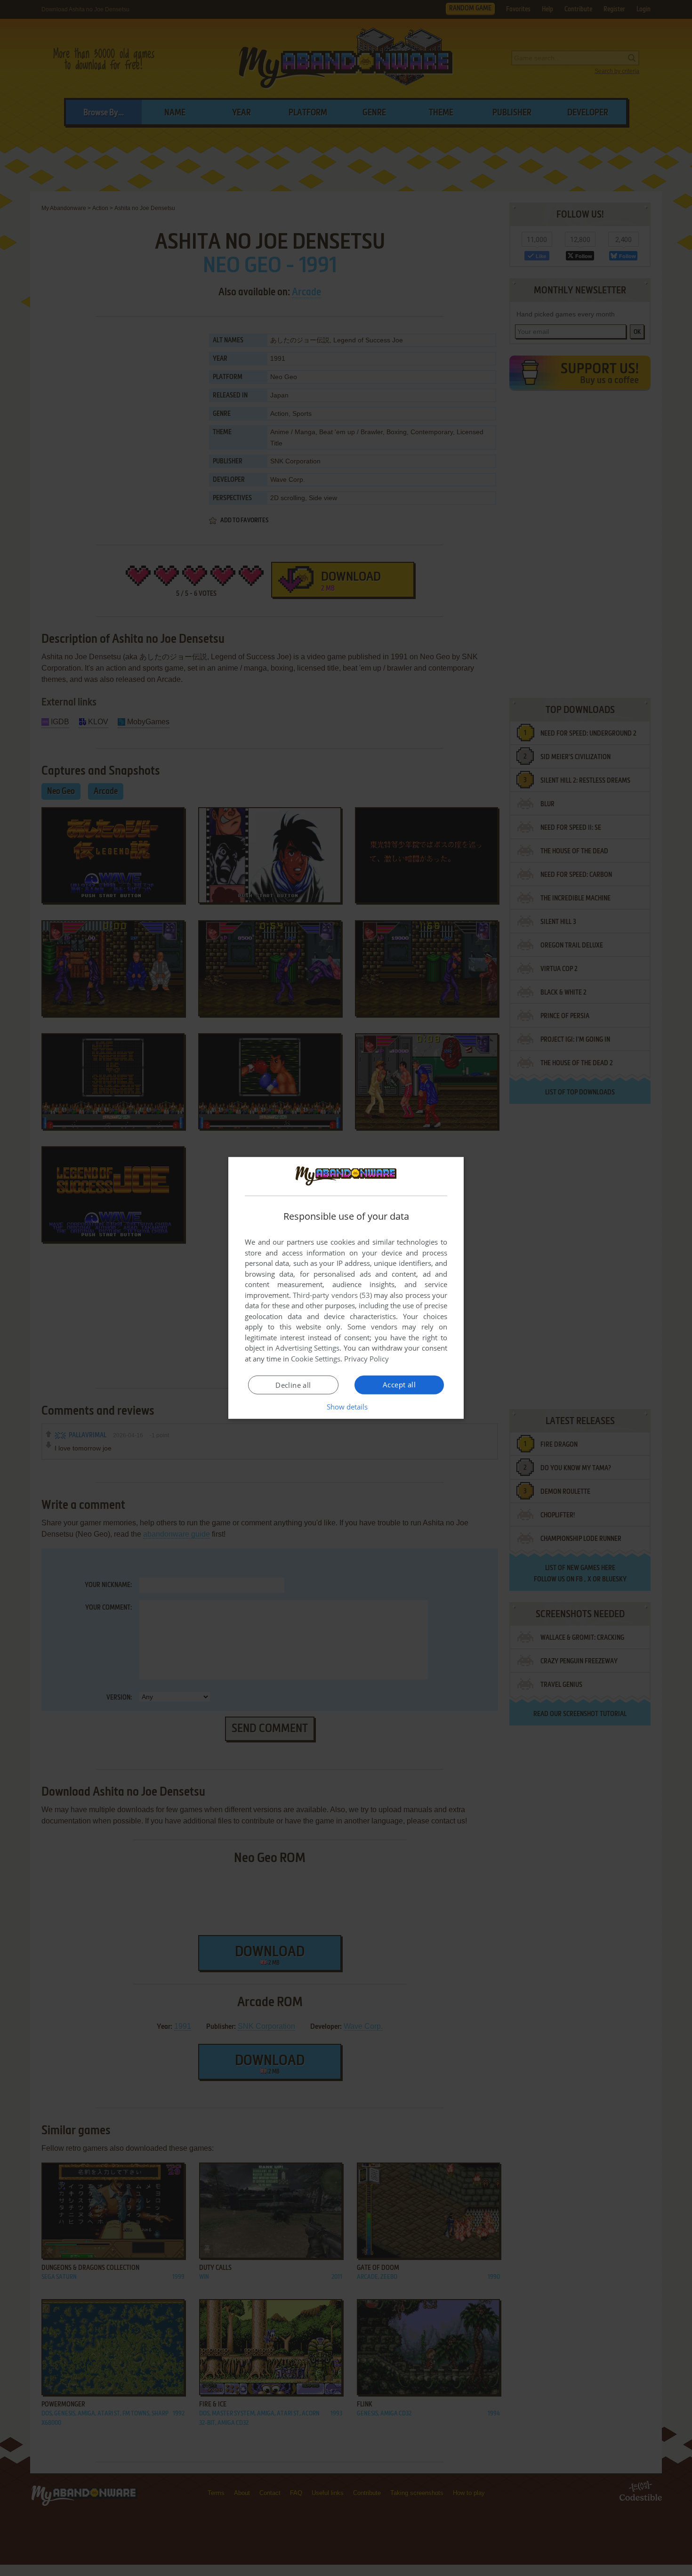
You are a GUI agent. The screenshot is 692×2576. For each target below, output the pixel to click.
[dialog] (346, 1288)
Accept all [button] (399, 1385)
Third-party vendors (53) (332, 1295)
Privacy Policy (366, 1359)
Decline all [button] (293, 1385)
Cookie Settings (316, 1359)
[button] (346, 1407)
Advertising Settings (308, 1348)
